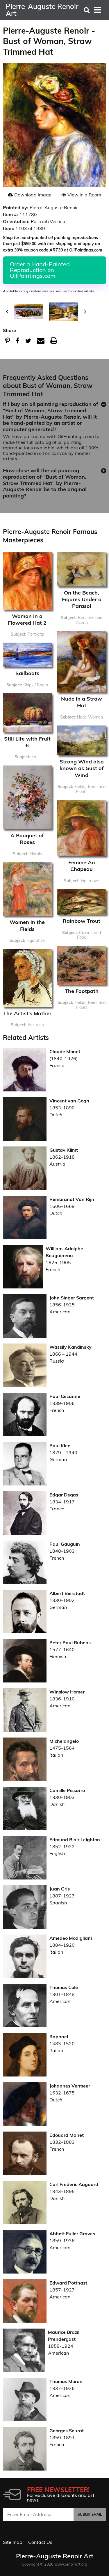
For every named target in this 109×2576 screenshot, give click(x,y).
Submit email (90, 2514)
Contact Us (40, 2542)
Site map (13, 2542)
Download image (33, 195)
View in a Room (84, 195)
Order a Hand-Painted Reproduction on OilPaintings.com (40, 270)
